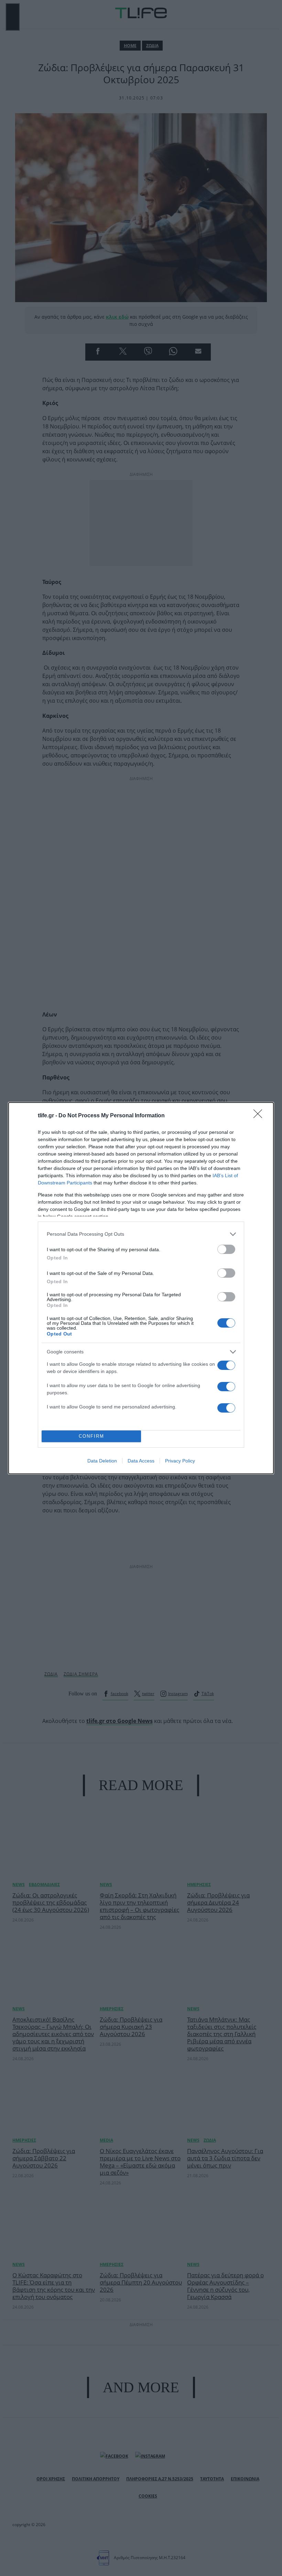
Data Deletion (102, 1461)
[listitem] (141, 1234)
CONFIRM (91, 1436)
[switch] (226, 1249)
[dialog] (141, 1288)
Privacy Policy (180, 1461)
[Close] (260, 1116)
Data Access (141, 1461)
